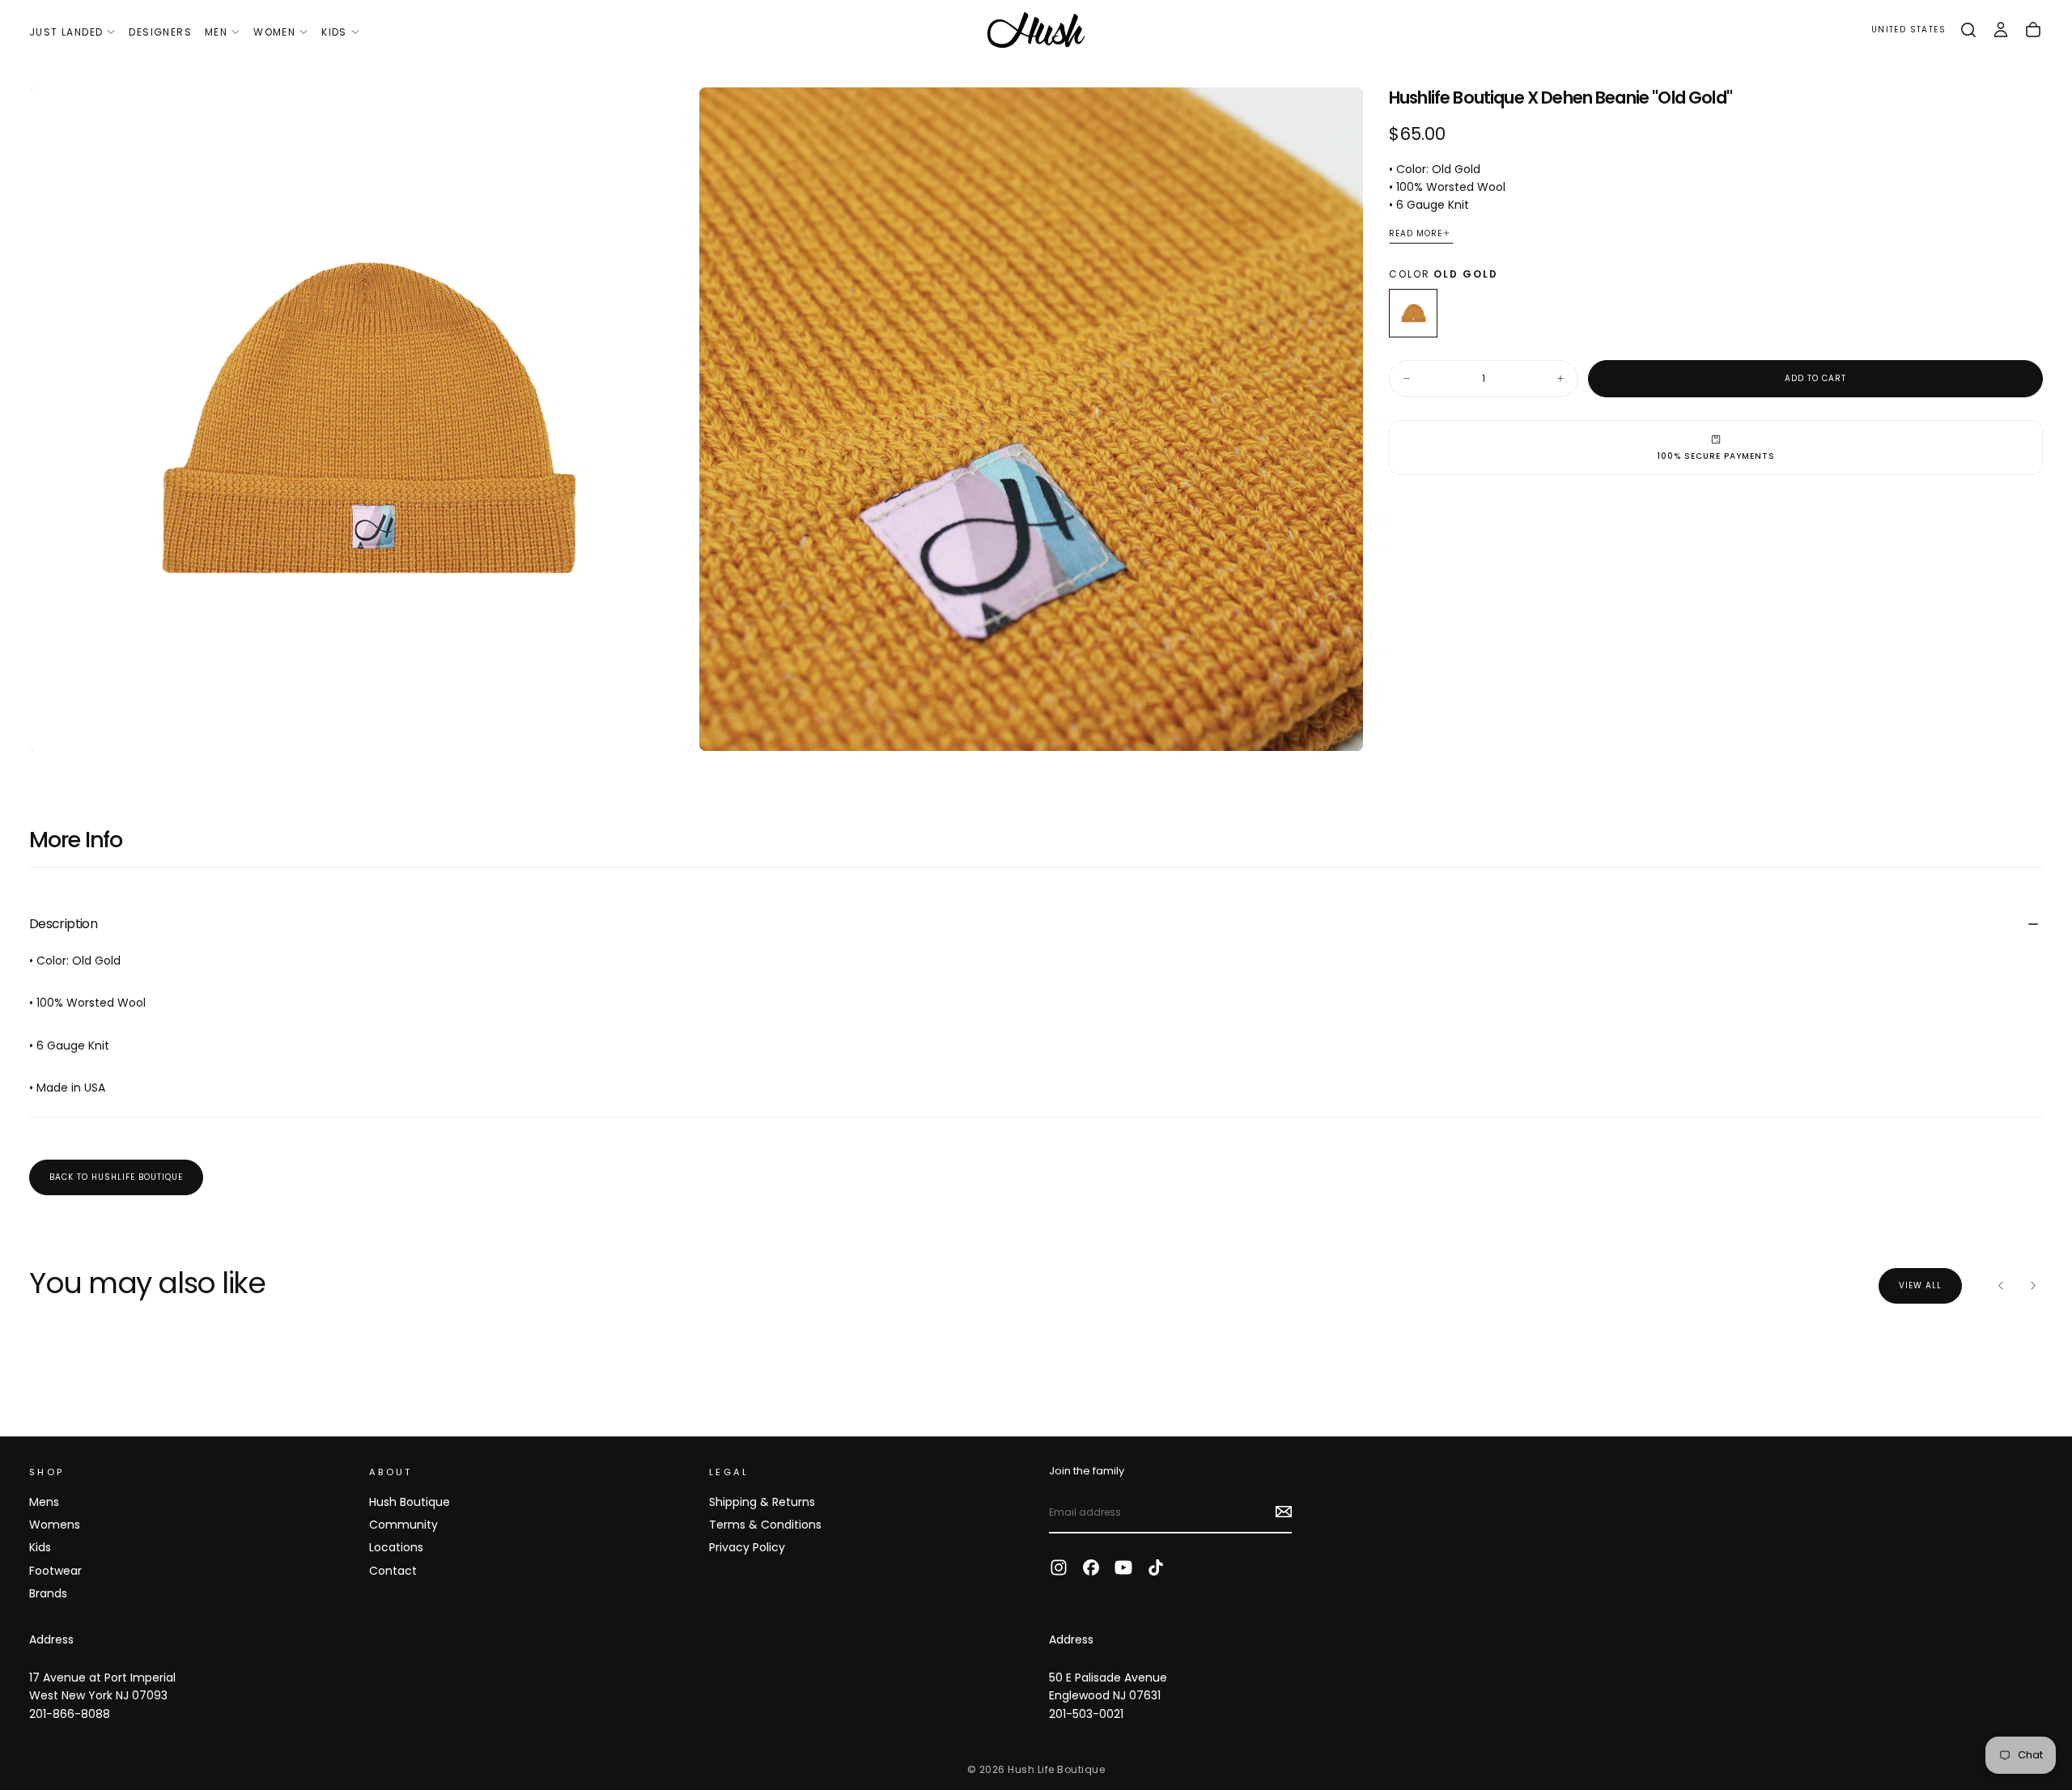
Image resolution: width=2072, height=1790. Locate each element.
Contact (393, 1571)
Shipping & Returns (762, 1502)
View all (1920, 1285)
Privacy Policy (747, 1547)
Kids (334, 32)
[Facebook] (1091, 1567)
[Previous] (2001, 1286)
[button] (1909, 30)
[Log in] (2001, 30)
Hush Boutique (410, 1502)
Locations (396, 1547)
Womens (55, 1525)
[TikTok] (1156, 1567)
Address (51, 1639)
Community (403, 1525)
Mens (44, 1502)
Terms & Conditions (765, 1525)
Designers (160, 32)
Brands (48, 1593)
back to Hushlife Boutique (116, 1177)
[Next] (2033, 1286)
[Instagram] (1059, 1567)
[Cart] (2033, 30)
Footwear (55, 1571)
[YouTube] (1123, 1567)
